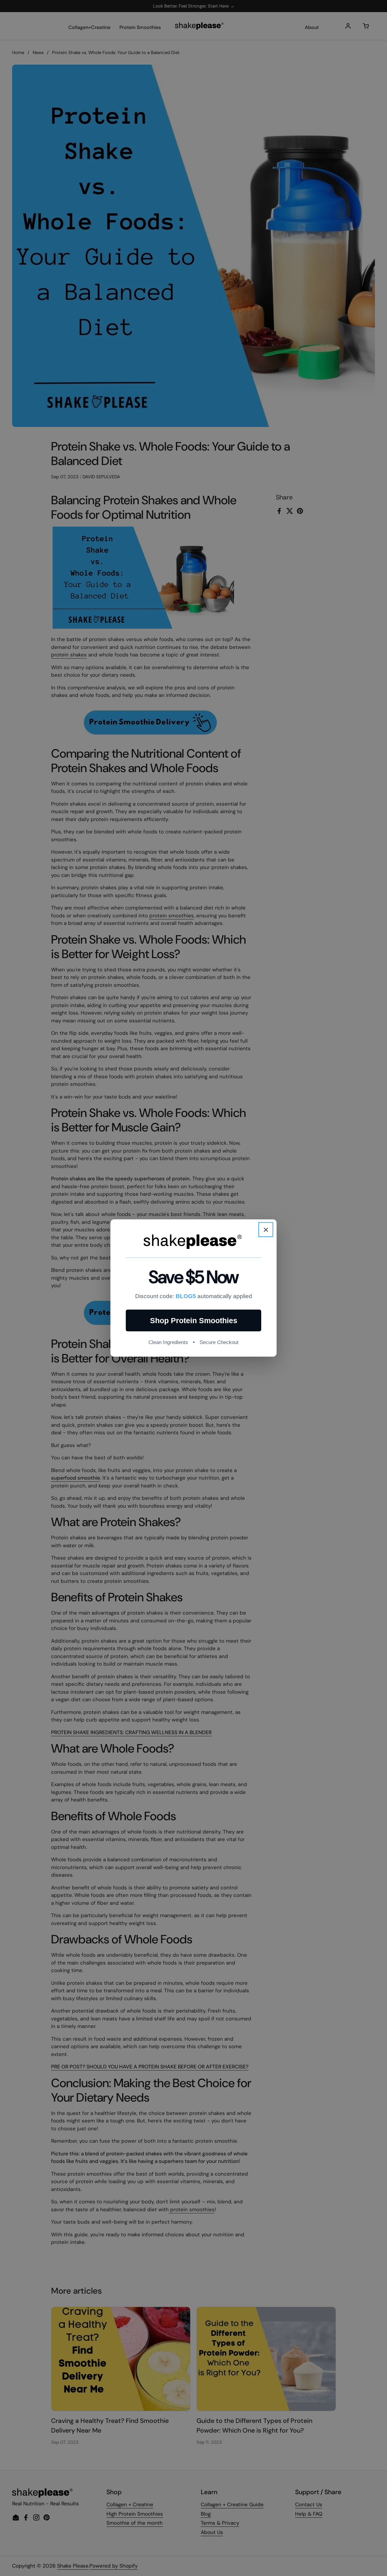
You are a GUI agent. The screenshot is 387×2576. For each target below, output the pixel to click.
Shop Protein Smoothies (194, 1320)
